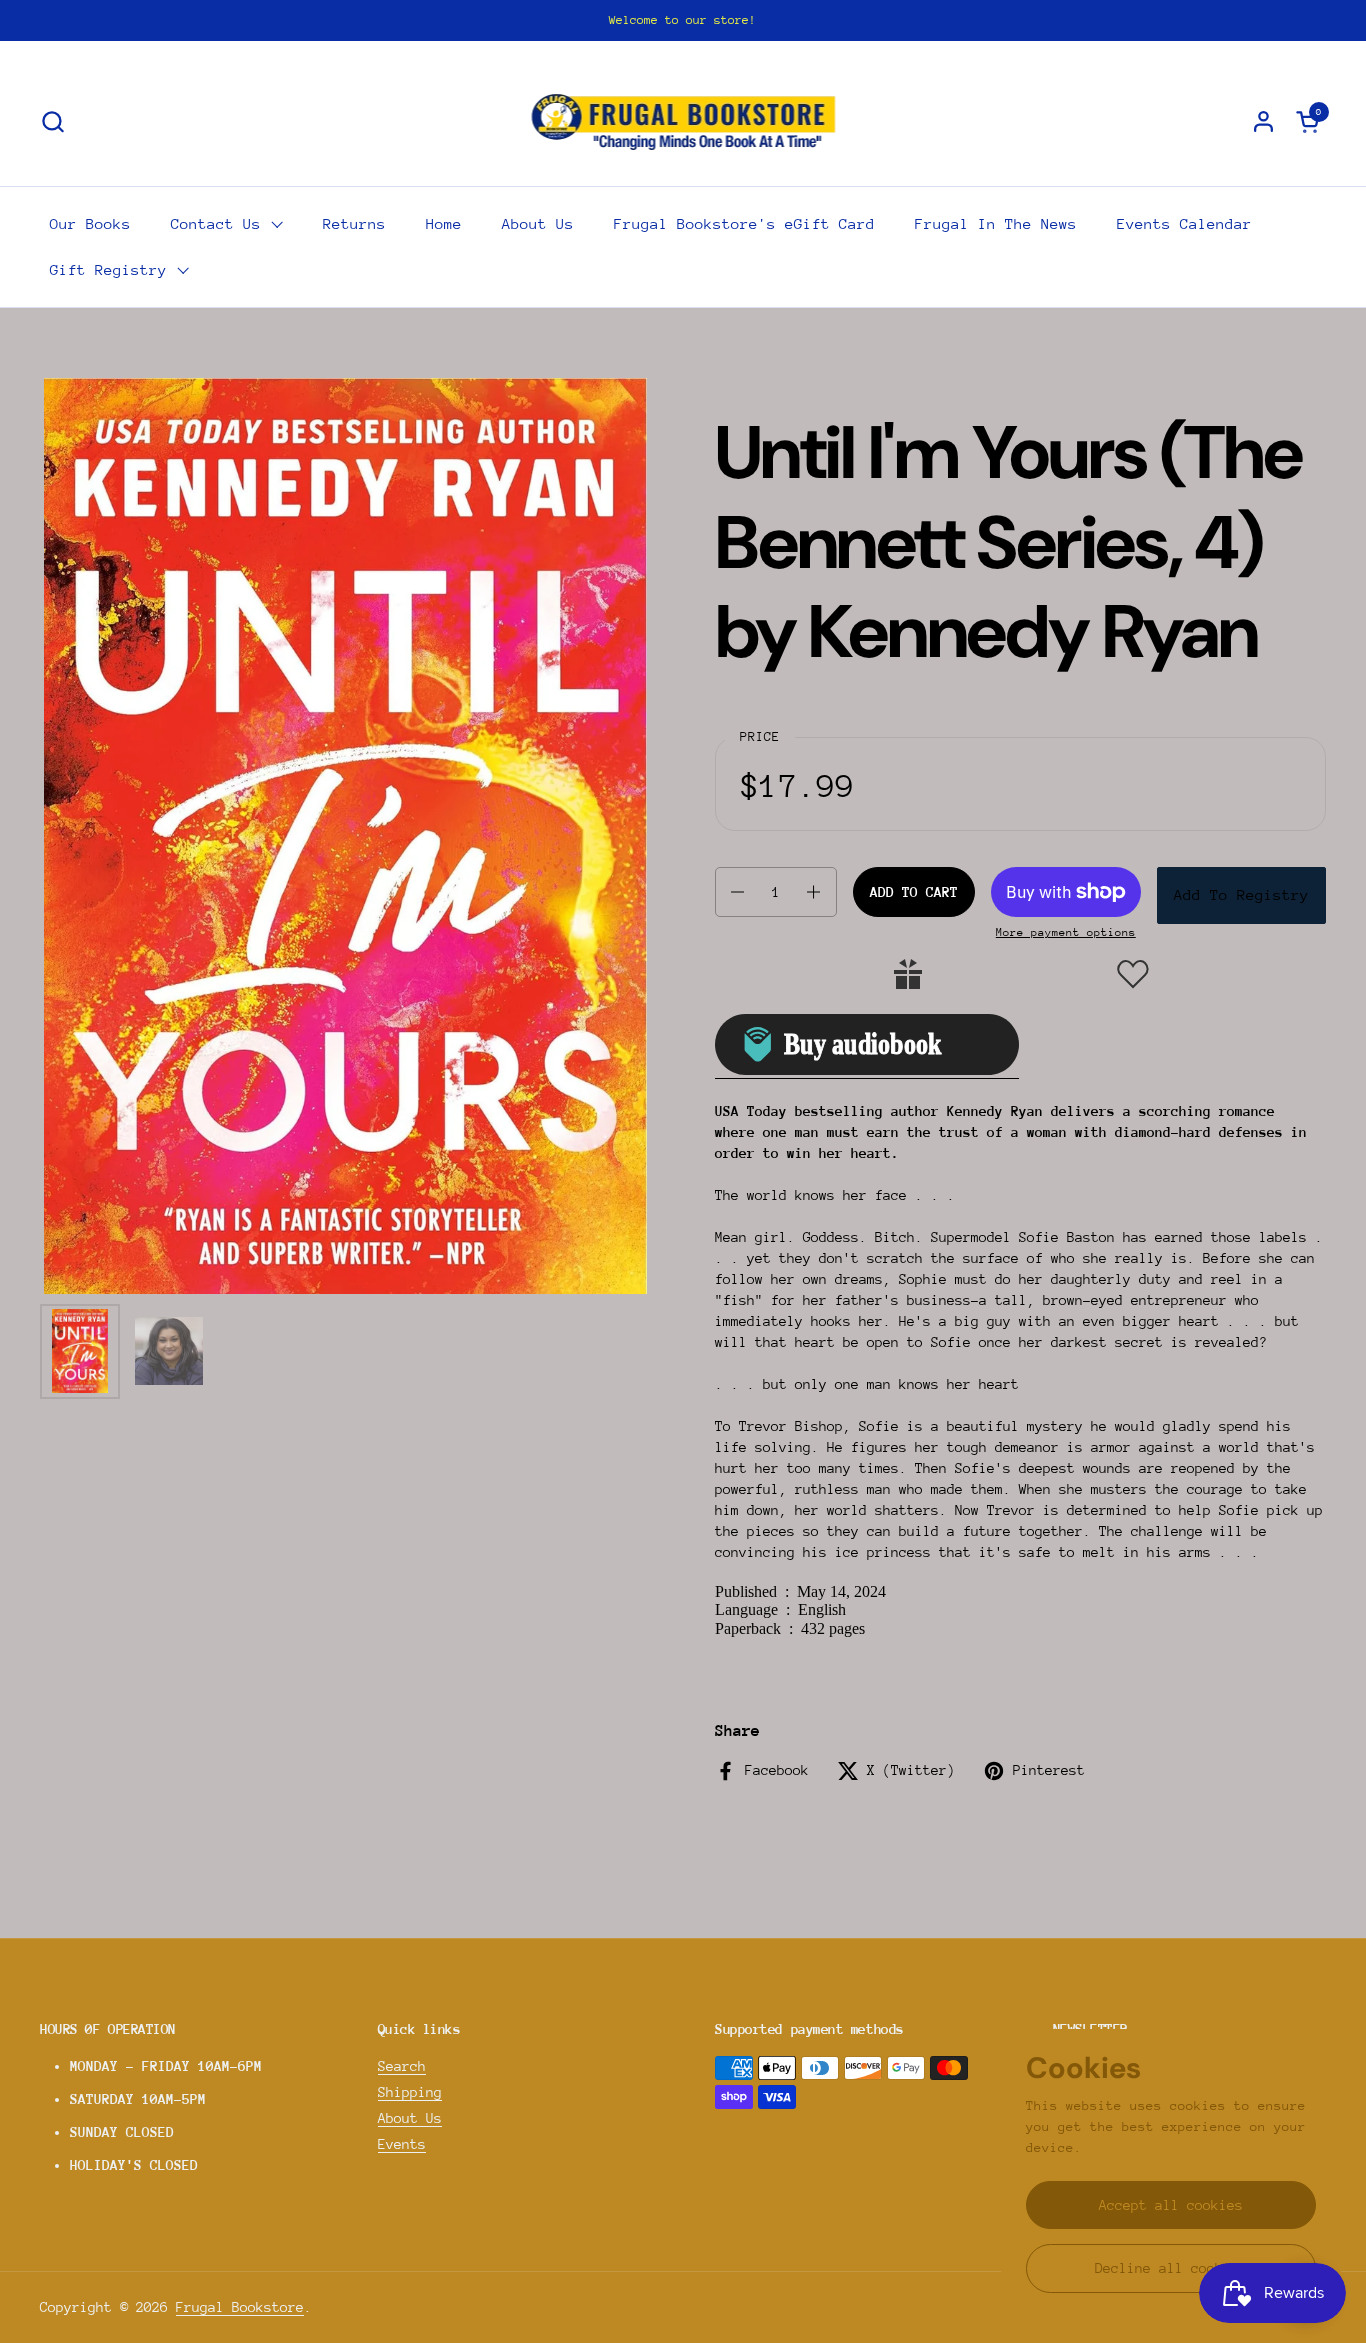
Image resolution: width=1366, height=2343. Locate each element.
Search (402, 2066)
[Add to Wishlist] (1133, 974)
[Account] (1263, 121)
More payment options (1066, 932)
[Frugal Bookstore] (683, 121)
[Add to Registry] (908, 974)
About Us (410, 2118)
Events (402, 2144)
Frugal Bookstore (240, 2307)
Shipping (410, 2092)
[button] (52, 121)
